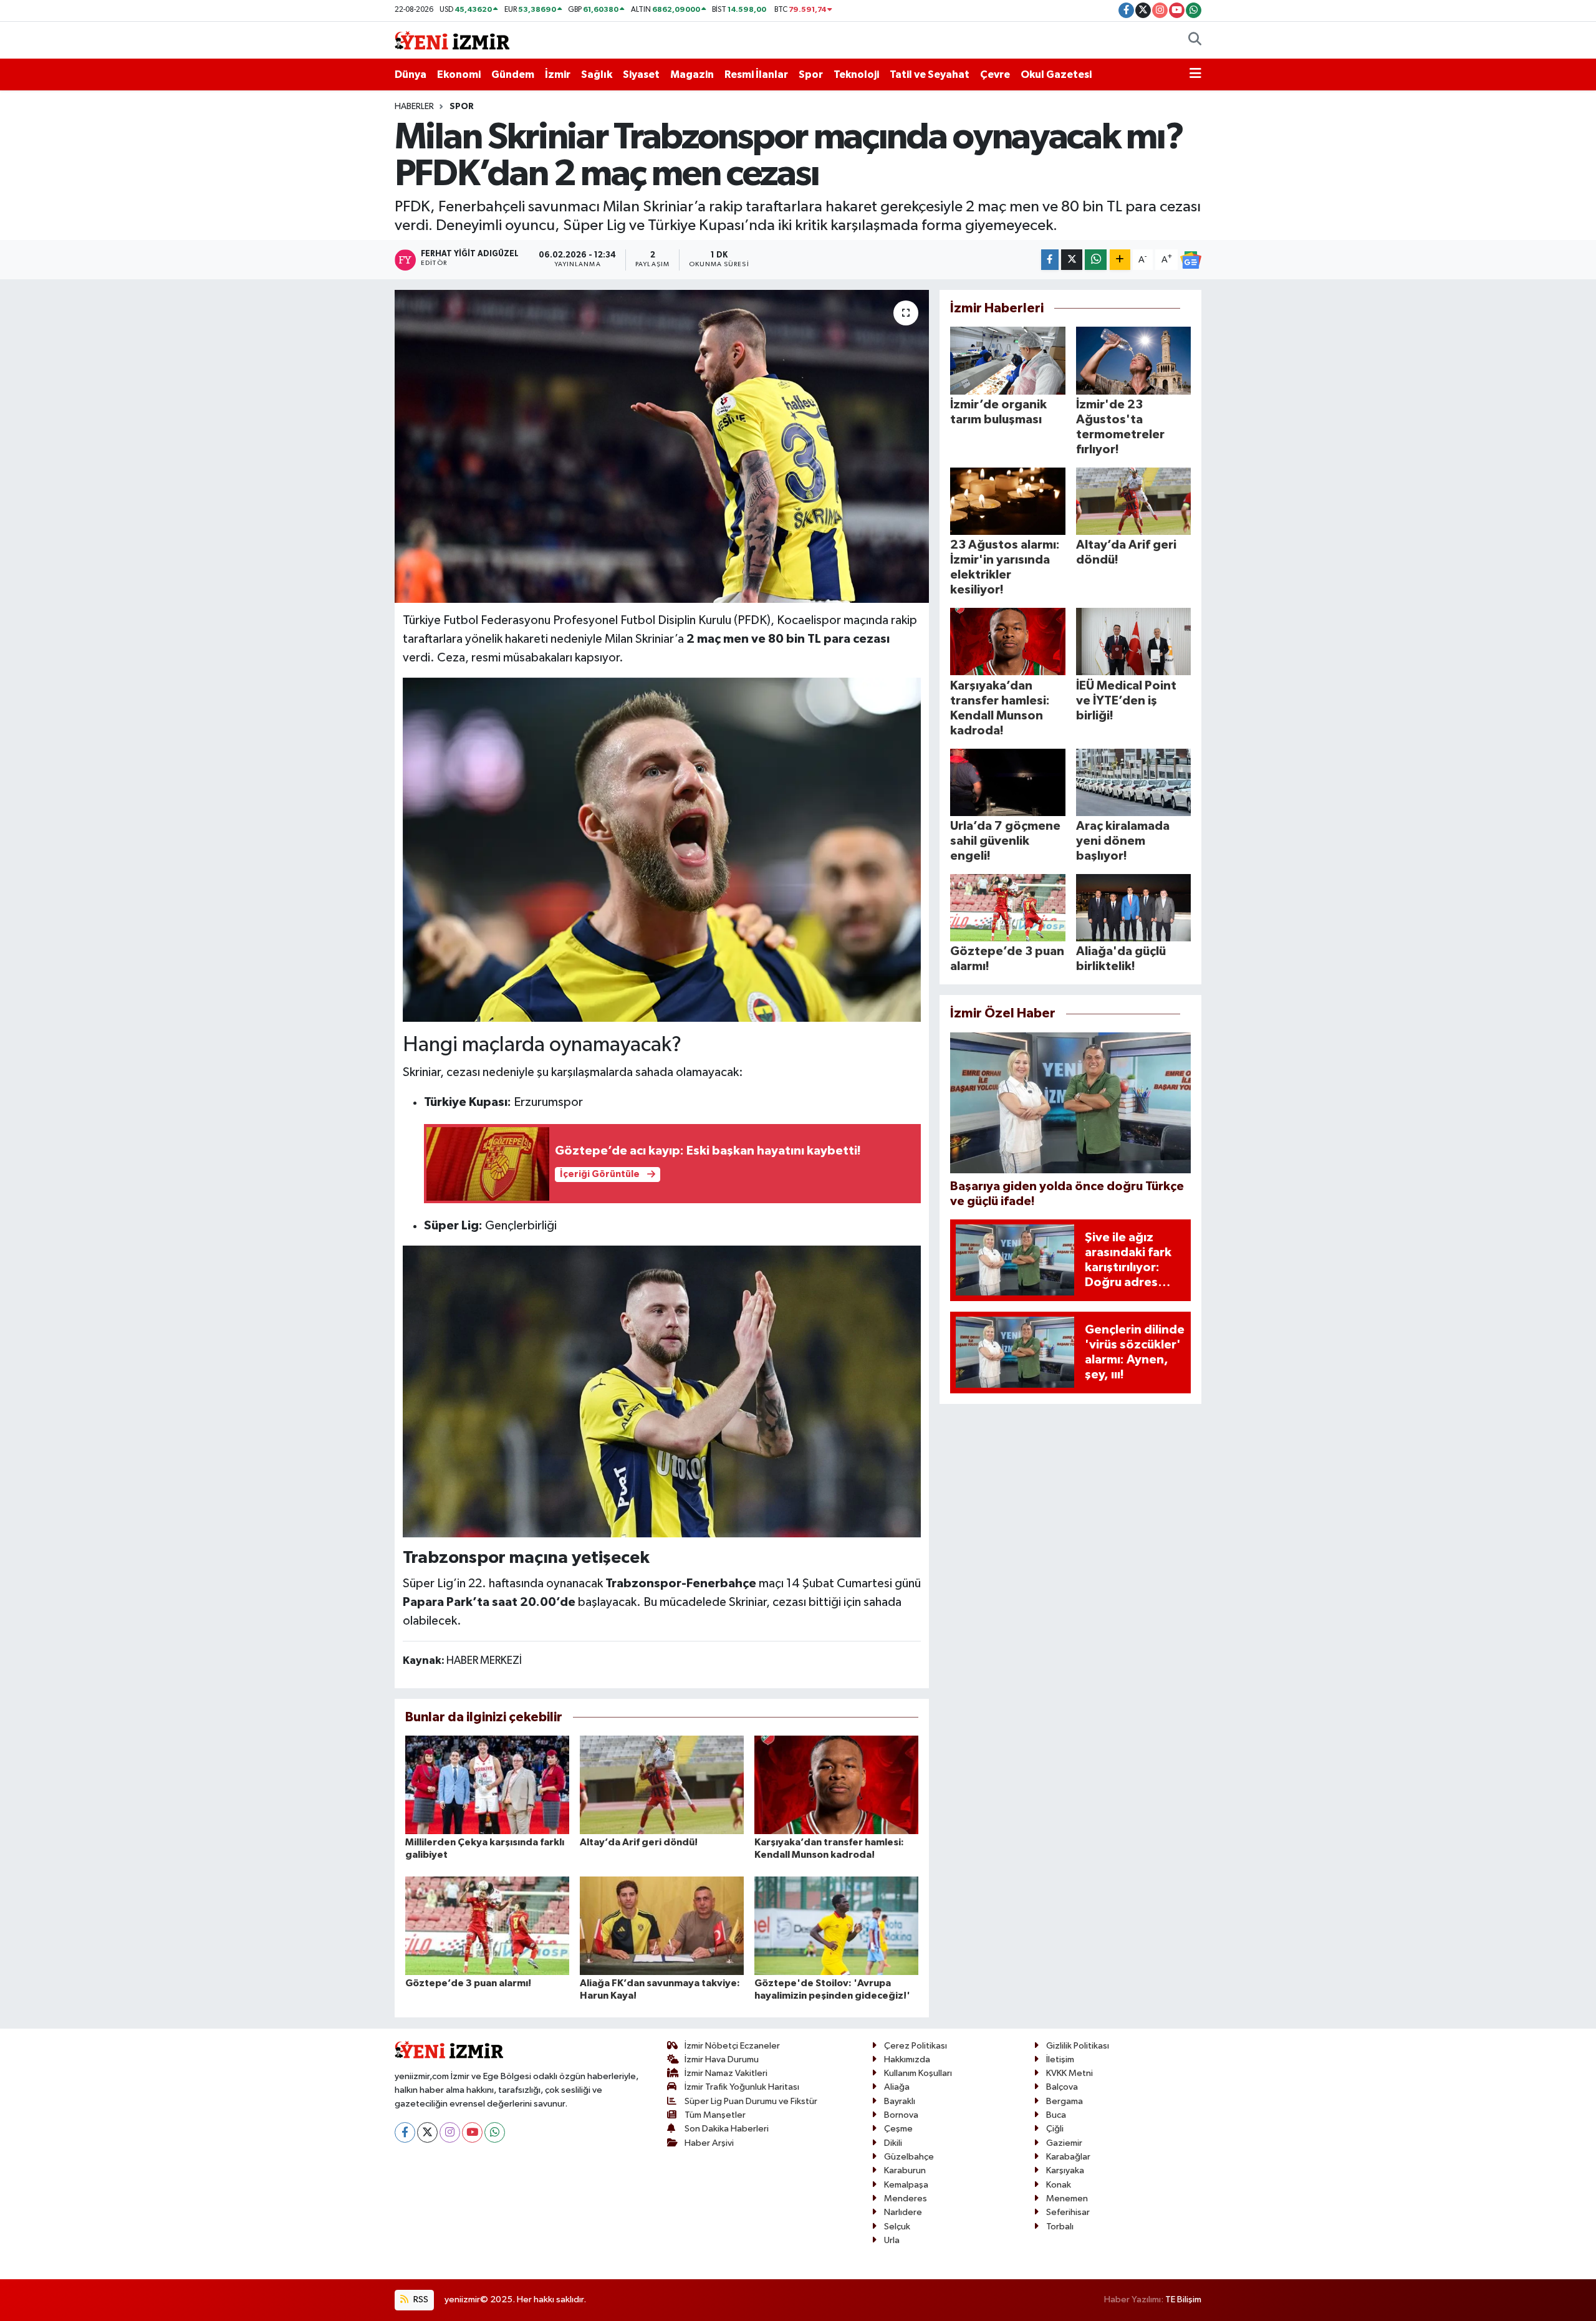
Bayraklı (900, 2101)
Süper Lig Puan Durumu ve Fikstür (751, 2101)
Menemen (1067, 2198)
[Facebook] (405, 2132)
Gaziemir (1064, 2143)
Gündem (513, 74)
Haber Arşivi (709, 2143)
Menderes (906, 2198)
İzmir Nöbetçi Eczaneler (732, 2046)
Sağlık (597, 74)
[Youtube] (472, 2132)
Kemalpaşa (906, 2185)
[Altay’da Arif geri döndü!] (662, 1785)
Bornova (901, 2115)
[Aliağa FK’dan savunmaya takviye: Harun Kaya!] (662, 1925)
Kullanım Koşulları (918, 2073)
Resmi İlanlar (756, 74)
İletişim (1060, 2059)
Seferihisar (1068, 2212)
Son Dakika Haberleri (727, 2129)
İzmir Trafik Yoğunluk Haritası (742, 2087)
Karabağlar (1068, 2157)
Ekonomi (459, 74)
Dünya (411, 74)
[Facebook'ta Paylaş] (1050, 260)
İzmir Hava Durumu (722, 2059)
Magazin (692, 74)
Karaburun (905, 2170)
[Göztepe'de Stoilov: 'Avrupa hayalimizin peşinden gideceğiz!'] (836, 1925)
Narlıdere (903, 2212)
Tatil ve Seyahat (930, 74)
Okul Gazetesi (1056, 74)
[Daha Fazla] (1120, 260)
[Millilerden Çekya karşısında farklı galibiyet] (487, 1785)
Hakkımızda (907, 2059)
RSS (420, 2299)
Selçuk (897, 2227)
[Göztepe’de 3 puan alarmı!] (487, 1925)
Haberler (414, 107)
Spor (811, 74)
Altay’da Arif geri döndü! (639, 1842)
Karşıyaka (1065, 2170)
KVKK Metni (1070, 2073)
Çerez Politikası (916, 2046)
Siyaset (641, 74)
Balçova (1062, 2087)
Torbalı (1060, 2227)
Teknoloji (856, 74)
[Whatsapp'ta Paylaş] (1096, 260)
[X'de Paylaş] (1072, 260)
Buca (1056, 2115)
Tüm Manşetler (715, 2115)
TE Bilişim (1183, 2299)
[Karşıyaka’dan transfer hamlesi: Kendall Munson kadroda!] (836, 1785)
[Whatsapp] (495, 2132)
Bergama (1065, 2101)
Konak (1059, 2185)
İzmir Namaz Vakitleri (726, 2073)
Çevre (995, 74)
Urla (892, 2240)
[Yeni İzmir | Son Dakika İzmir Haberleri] (452, 40)
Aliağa (897, 2087)
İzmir (558, 74)
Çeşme (898, 2129)
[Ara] (1195, 41)
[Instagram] (450, 2132)
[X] (427, 2132)
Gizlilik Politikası (1078, 2046)
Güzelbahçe (909, 2157)
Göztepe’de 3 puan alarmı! (468, 1983)
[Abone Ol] (1191, 260)
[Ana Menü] (1195, 75)
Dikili (893, 2143)
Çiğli (1055, 2129)
